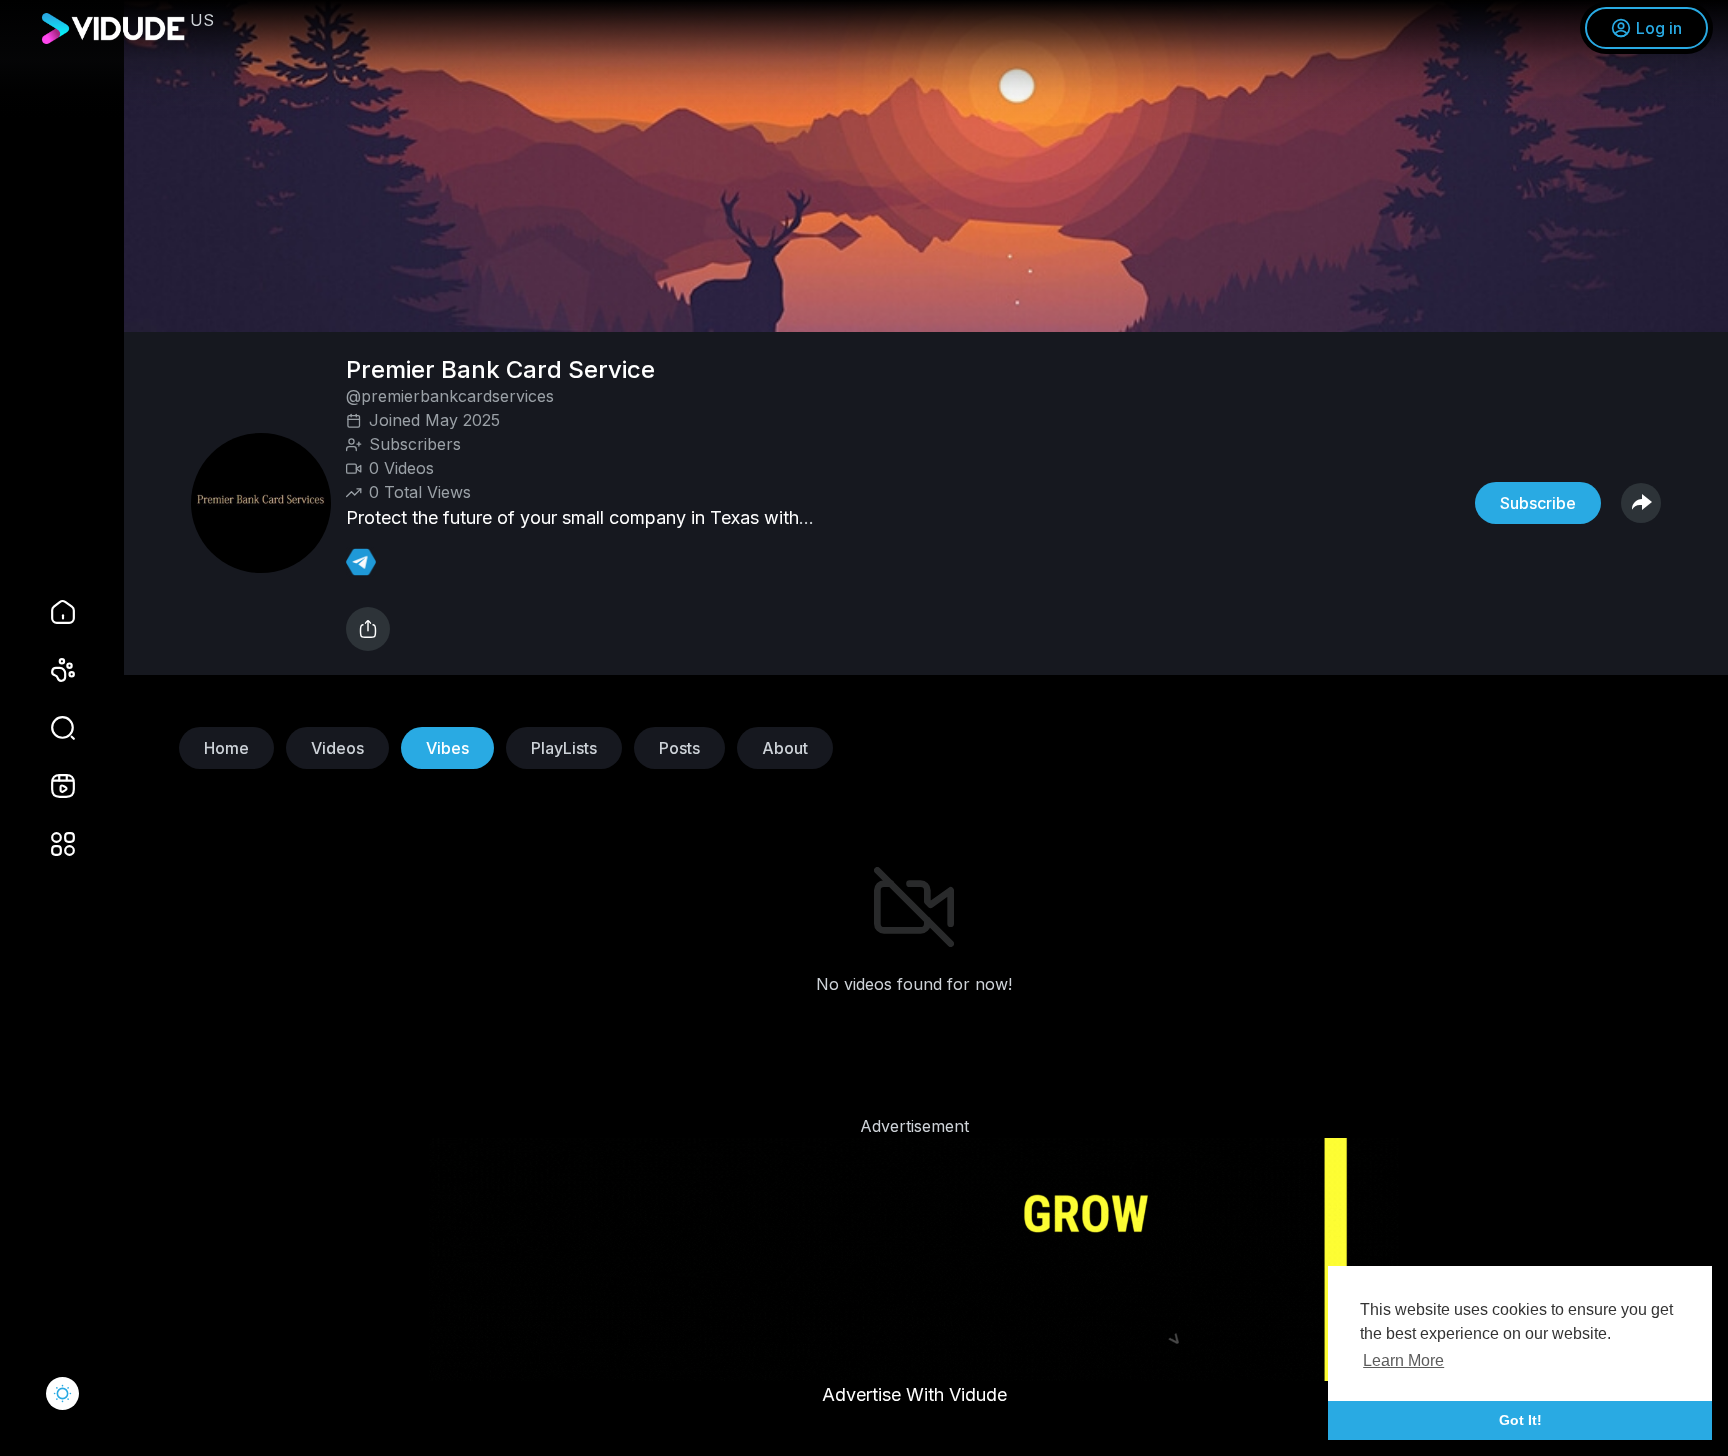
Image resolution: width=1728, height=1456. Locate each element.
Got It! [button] (1520, 1420)
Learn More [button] (1403, 1360)
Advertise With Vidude (914, 1394)
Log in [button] (1659, 28)
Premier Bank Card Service (503, 369)
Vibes (447, 748)
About (785, 748)
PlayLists (564, 748)
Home (226, 748)
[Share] (368, 629)
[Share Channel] (1641, 503)
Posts (679, 748)
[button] (50, 728)
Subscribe (1538, 503)
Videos (337, 748)
